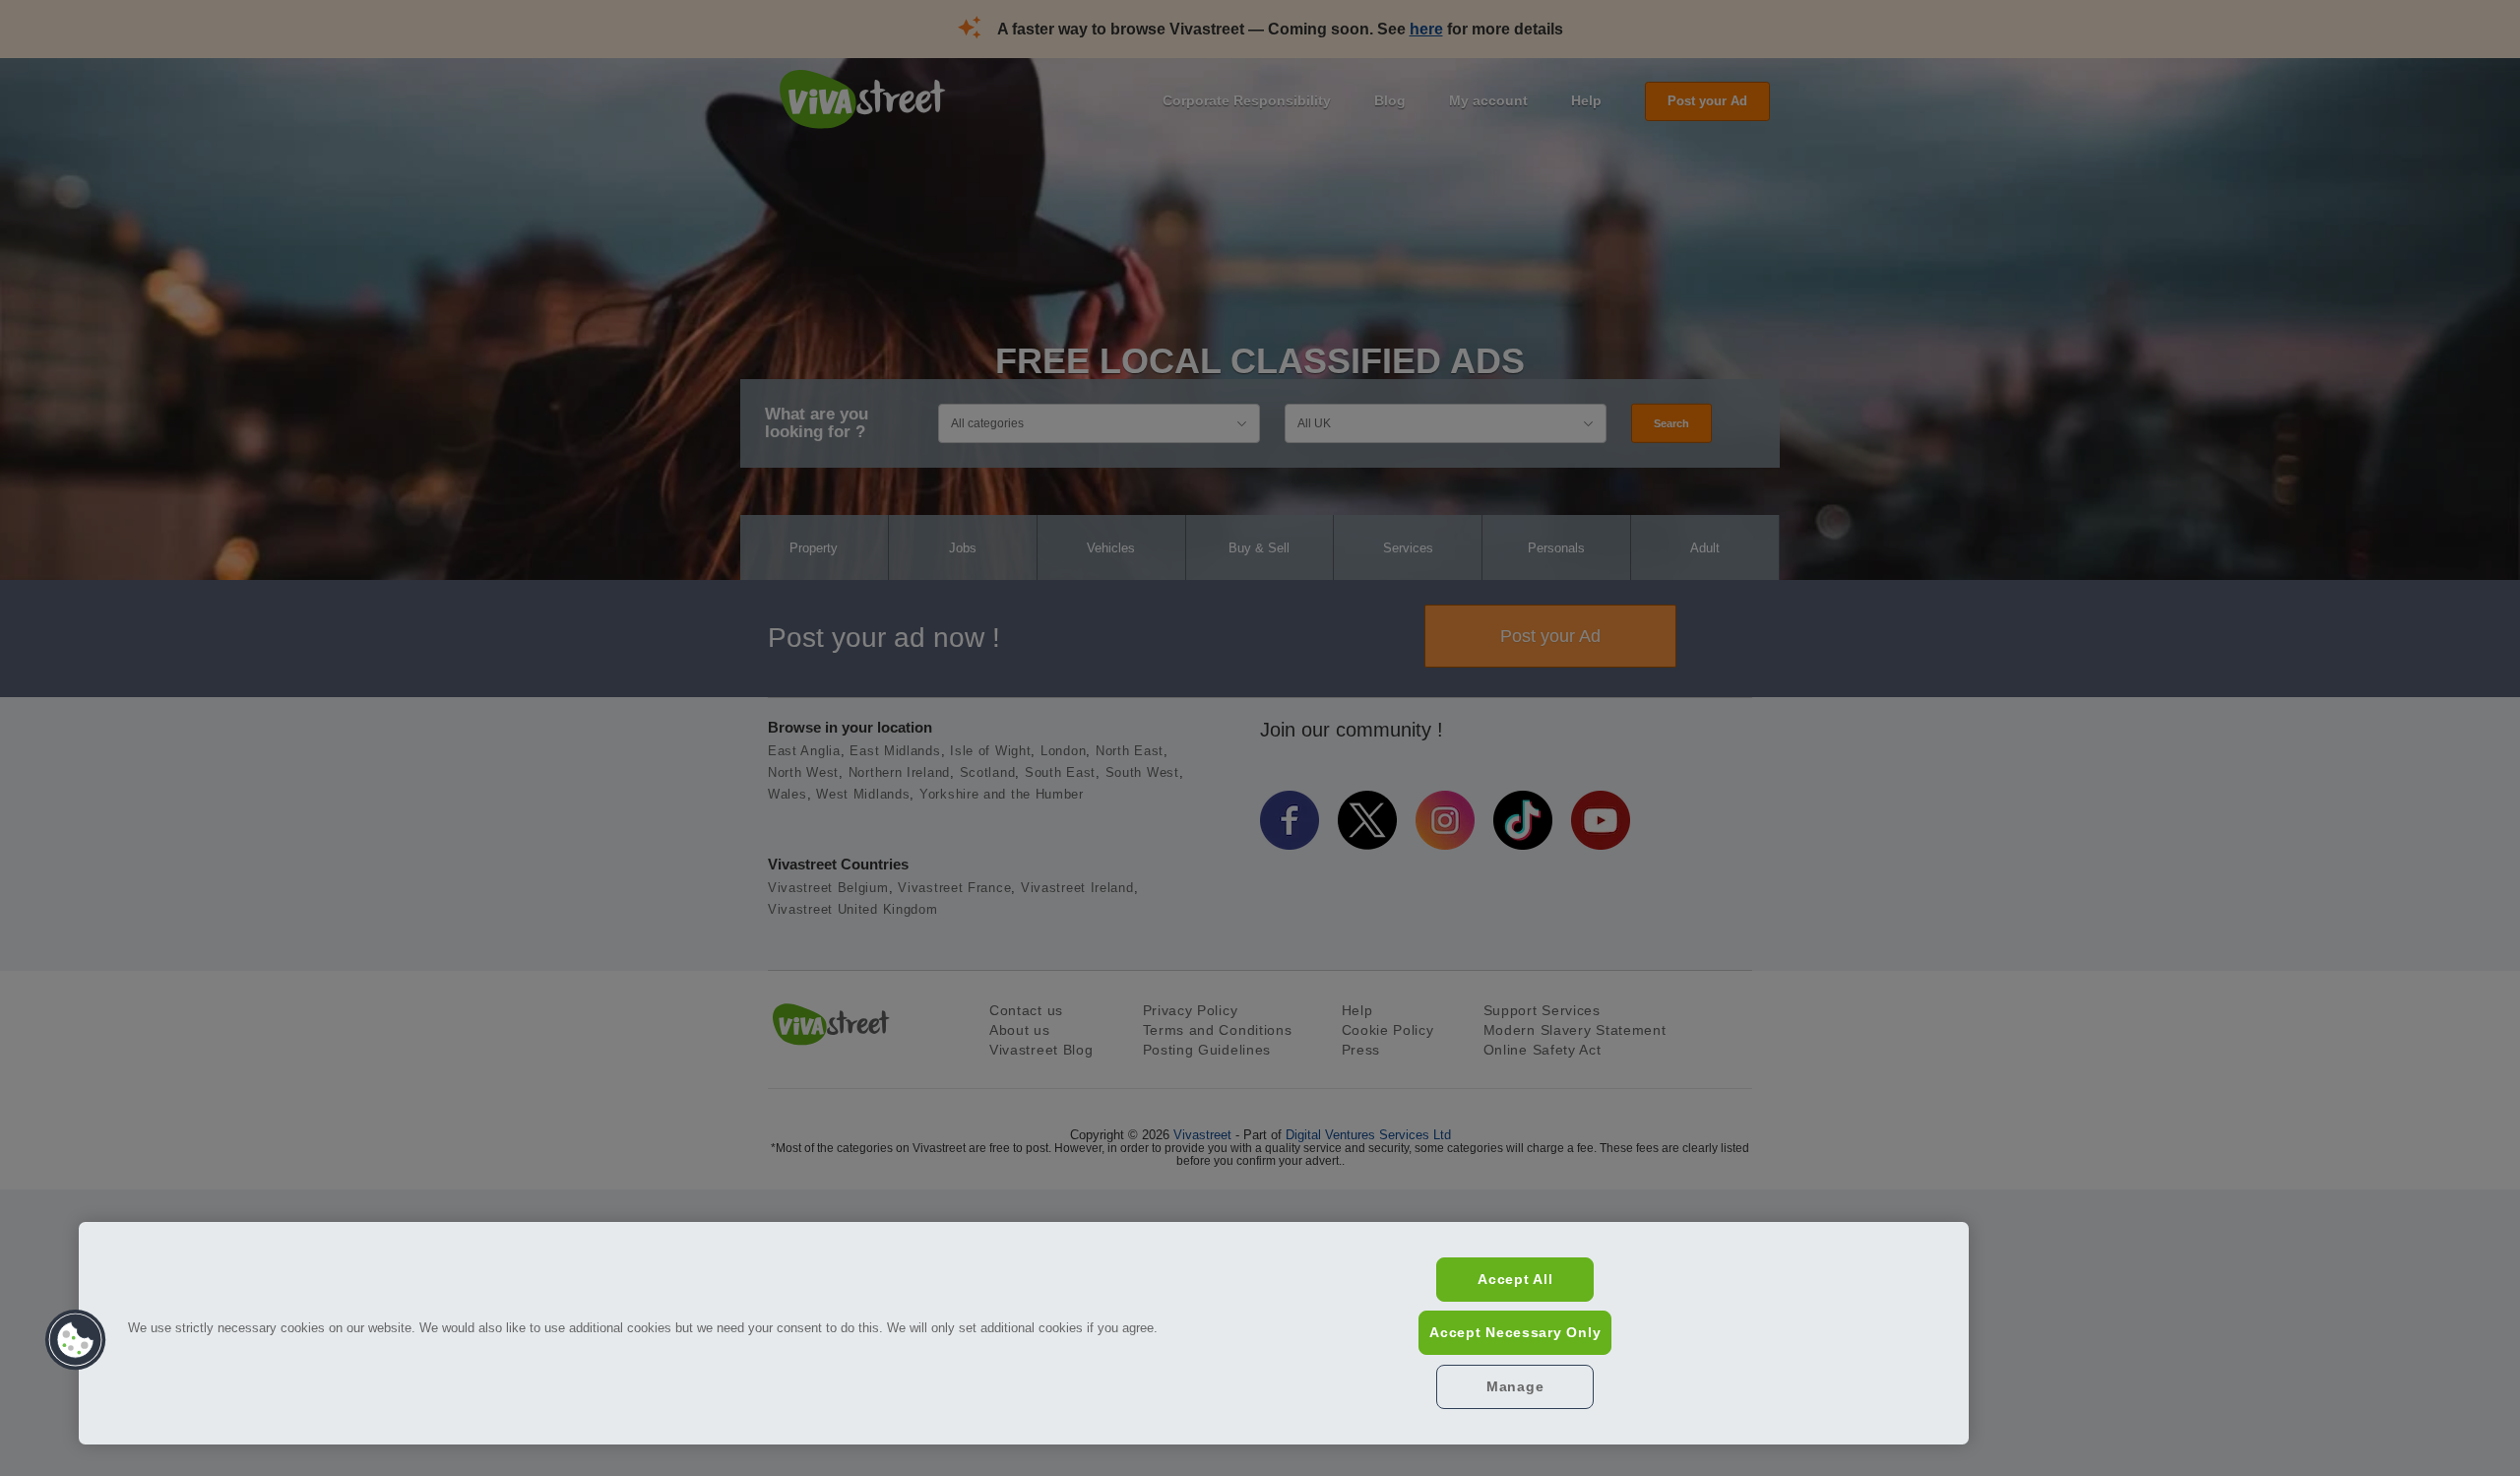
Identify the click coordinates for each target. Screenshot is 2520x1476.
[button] (76, 1340)
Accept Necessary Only (1515, 1332)
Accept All (1515, 1279)
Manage (1515, 1386)
